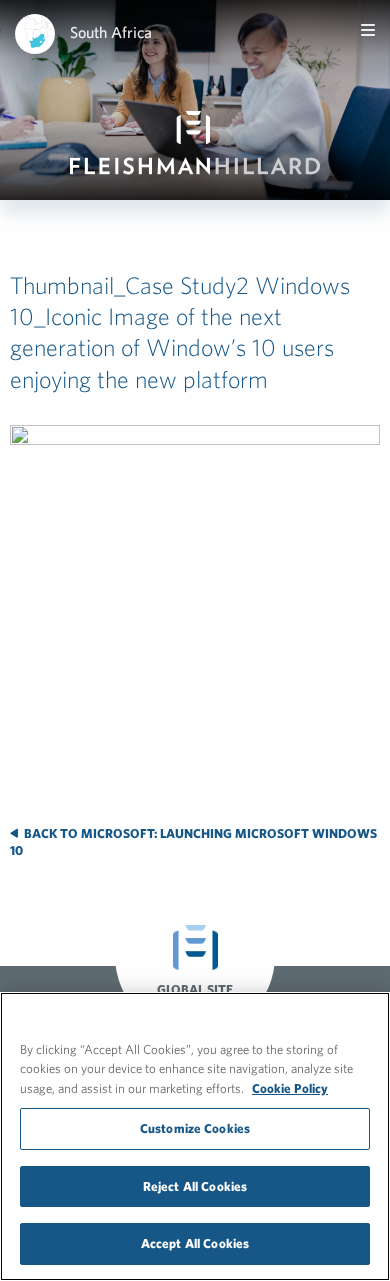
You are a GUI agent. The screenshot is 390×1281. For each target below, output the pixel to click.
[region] (195, 1136)
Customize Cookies (195, 1128)
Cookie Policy (290, 1088)
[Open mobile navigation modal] (368, 30)
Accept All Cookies (195, 1243)
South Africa (111, 32)
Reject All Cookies (195, 1186)
